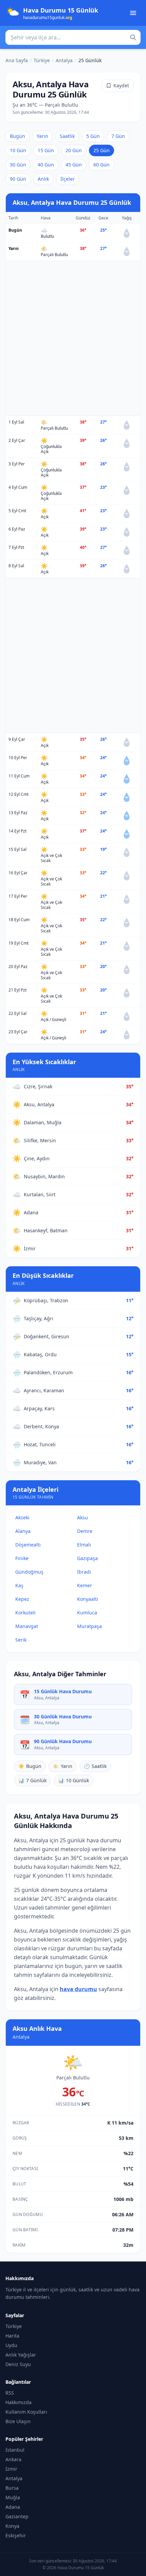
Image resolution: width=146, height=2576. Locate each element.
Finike (22, 1558)
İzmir (11, 2469)
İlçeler (68, 179)
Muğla (13, 2497)
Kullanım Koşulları (26, 2412)
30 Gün (18, 165)
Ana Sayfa (17, 60)
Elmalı (84, 1545)
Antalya (64, 60)
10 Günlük (74, 1780)
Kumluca (87, 1613)
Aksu (83, 1517)
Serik (21, 1640)
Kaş (19, 1585)
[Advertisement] (73, 338)
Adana (13, 2507)
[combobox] (73, 37)
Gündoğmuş (29, 1572)
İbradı (84, 1572)
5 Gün (93, 136)
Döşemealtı (28, 1545)
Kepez (22, 1599)
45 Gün (74, 165)
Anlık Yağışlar (21, 2355)
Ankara (13, 2459)
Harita (12, 2336)
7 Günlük (32, 1780)
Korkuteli (25, 1613)
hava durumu (78, 1989)
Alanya (23, 1531)
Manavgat (27, 1626)
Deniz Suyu (18, 2364)
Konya (12, 2526)
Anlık (43, 179)
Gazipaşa (87, 1558)
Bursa (12, 2488)
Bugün (17, 136)
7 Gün (118, 136)
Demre (85, 1531)
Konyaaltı (88, 1599)
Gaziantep (17, 2516)
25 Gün (102, 150)
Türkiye (42, 60)
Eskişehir (16, 2535)
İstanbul (15, 2450)
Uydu (11, 2345)
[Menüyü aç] (133, 13)
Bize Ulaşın (18, 2421)
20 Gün (74, 150)
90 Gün (18, 179)
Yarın (42, 136)
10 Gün (18, 150)
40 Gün (46, 165)
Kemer (85, 1585)
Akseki (22, 1517)
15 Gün (46, 150)
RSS (10, 2393)
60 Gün (102, 165)
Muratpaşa (89, 1626)
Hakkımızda (19, 2402)
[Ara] (133, 37)
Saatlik (67, 136)
